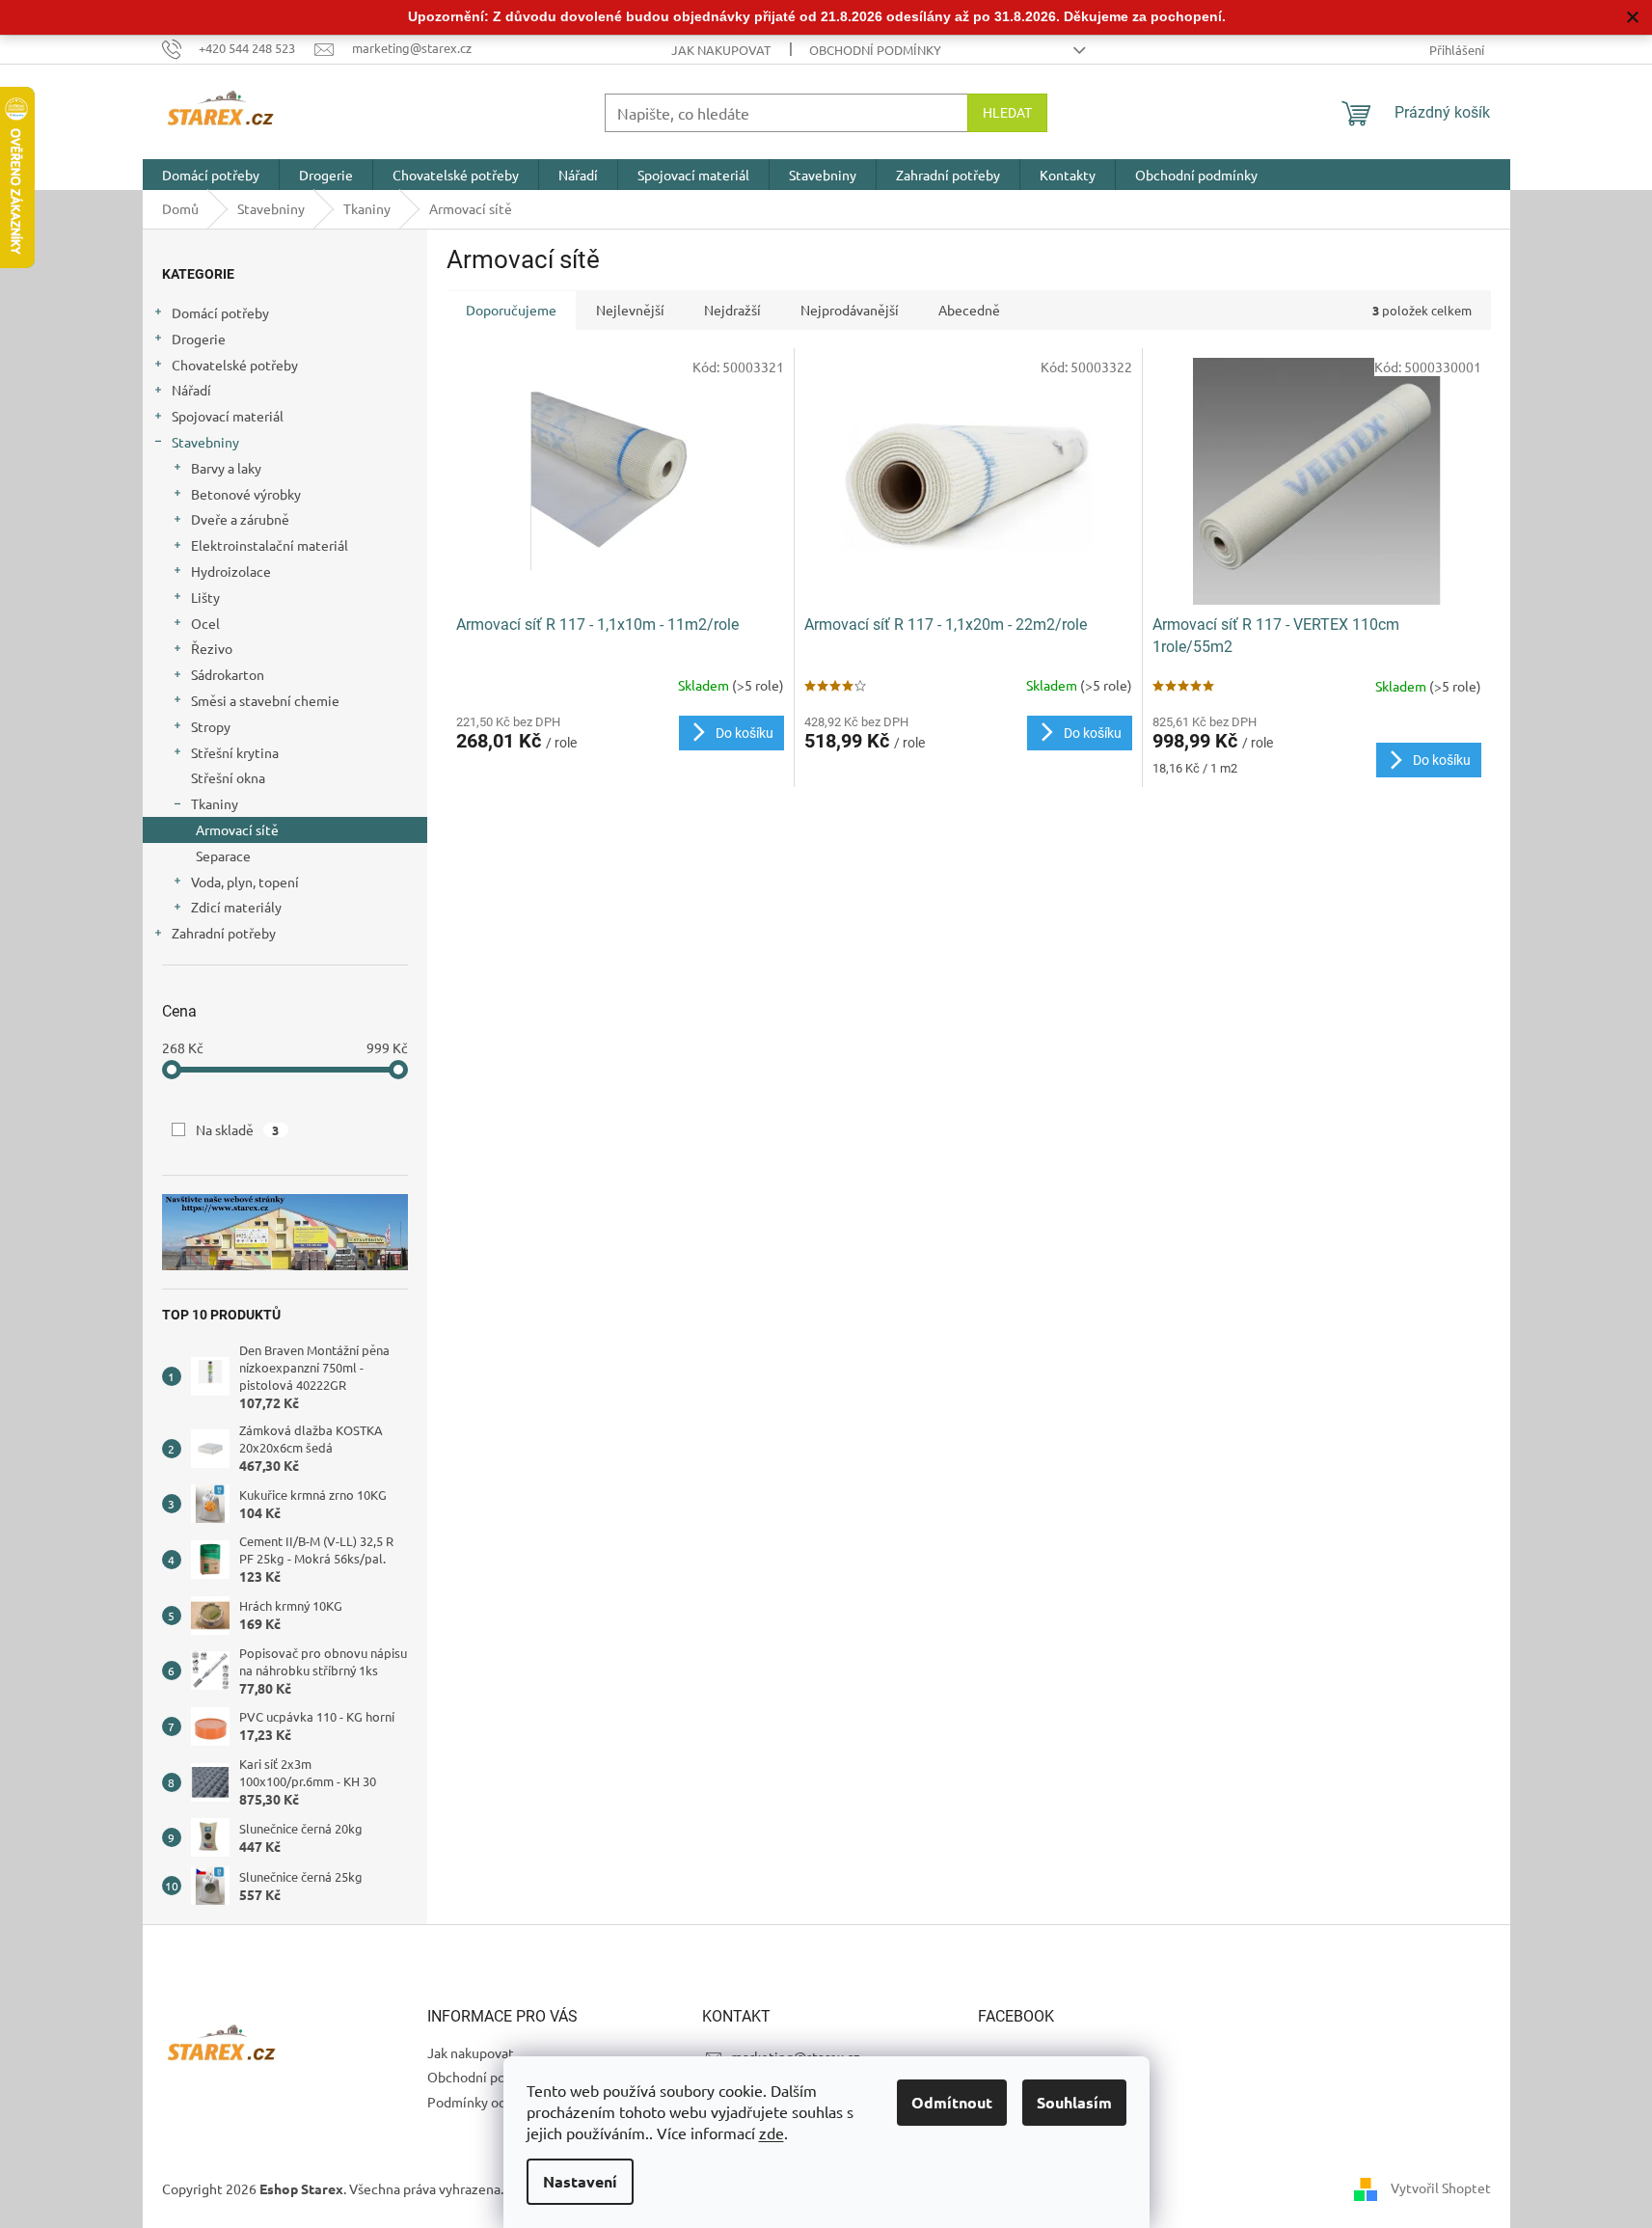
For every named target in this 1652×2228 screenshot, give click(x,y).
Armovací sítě (237, 829)
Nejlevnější (630, 310)
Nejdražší (732, 310)
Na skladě (238, 1129)
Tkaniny (215, 803)
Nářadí (191, 390)
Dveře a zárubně (240, 519)
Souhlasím (1074, 2102)
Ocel (205, 623)
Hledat (1007, 113)
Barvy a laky (226, 468)
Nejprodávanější (850, 310)
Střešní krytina (235, 752)
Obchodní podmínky (875, 50)
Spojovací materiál (228, 416)
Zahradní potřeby (224, 933)
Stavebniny (205, 442)
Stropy (211, 726)
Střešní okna (228, 777)
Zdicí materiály (236, 907)
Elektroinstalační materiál (270, 545)
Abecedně (969, 310)
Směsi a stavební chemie (265, 700)
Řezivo (212, 648)
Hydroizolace (231, 571)
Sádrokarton (228, 674)
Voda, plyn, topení (245, 882)
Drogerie (199, 339)
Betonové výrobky (246, 494)
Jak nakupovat (721, 50)
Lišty (205, 597)
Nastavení (580, 2181)
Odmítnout (952, 2102)
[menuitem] (211, 175)
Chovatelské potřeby (235, 365)
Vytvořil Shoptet (1441, 2187)
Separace (223, 856)
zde (772, 2133)
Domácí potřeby (220, 312)
